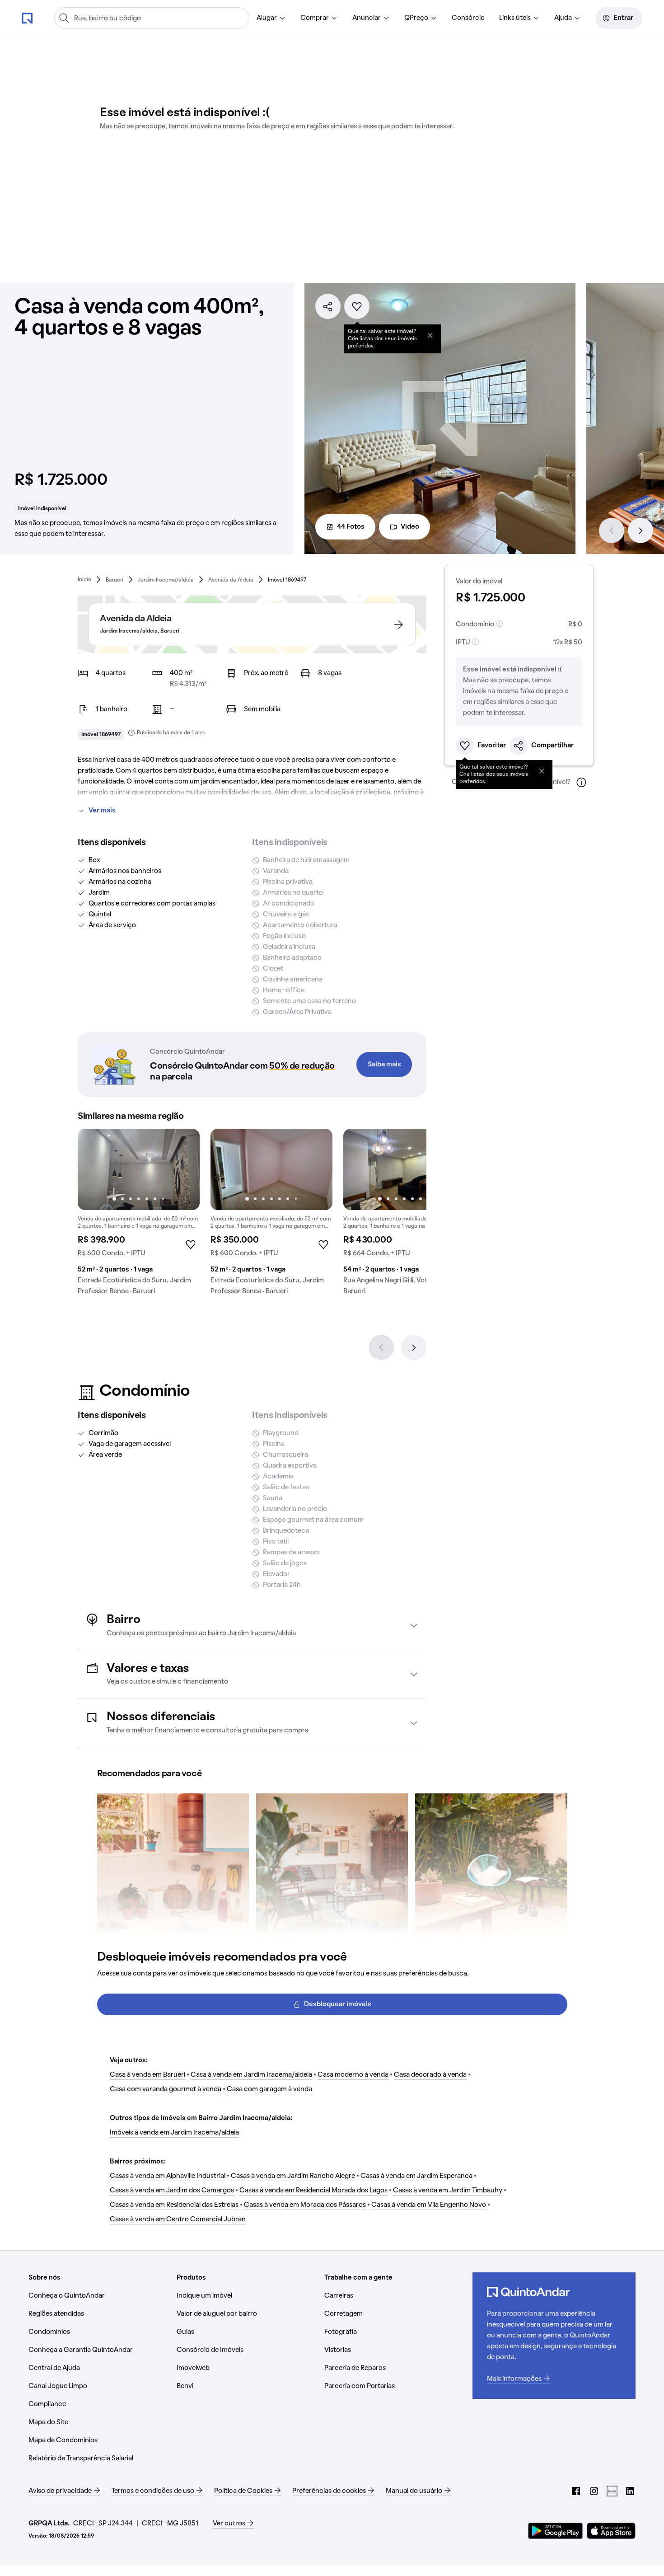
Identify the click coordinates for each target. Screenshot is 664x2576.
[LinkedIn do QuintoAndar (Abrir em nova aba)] (630, 2491)
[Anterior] (612, 530)
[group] (139, 1215)
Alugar (267, 18)
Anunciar (367, 18)
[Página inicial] (27, 18)
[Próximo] (641, 530)
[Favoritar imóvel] (357, 306)
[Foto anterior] (94, 1169)
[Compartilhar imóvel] (328, 306)
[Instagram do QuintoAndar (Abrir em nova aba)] (594, 2491)
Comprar (315, 18)
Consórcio (468, 18)
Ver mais (102, 811)
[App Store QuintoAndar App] (611, 2531)
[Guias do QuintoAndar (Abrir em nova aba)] (612, 2491)
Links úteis (515, 18)
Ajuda (563, 18)
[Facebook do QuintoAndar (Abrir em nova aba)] (576, 2491)
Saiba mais (384, 1065)
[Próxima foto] (183, 1169)
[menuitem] (271, 18)
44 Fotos (351, 527)
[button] (252, 1626)
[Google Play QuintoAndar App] (556, 2531)
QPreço (416, 18)
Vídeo (410, 527)
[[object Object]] (430, 335)
